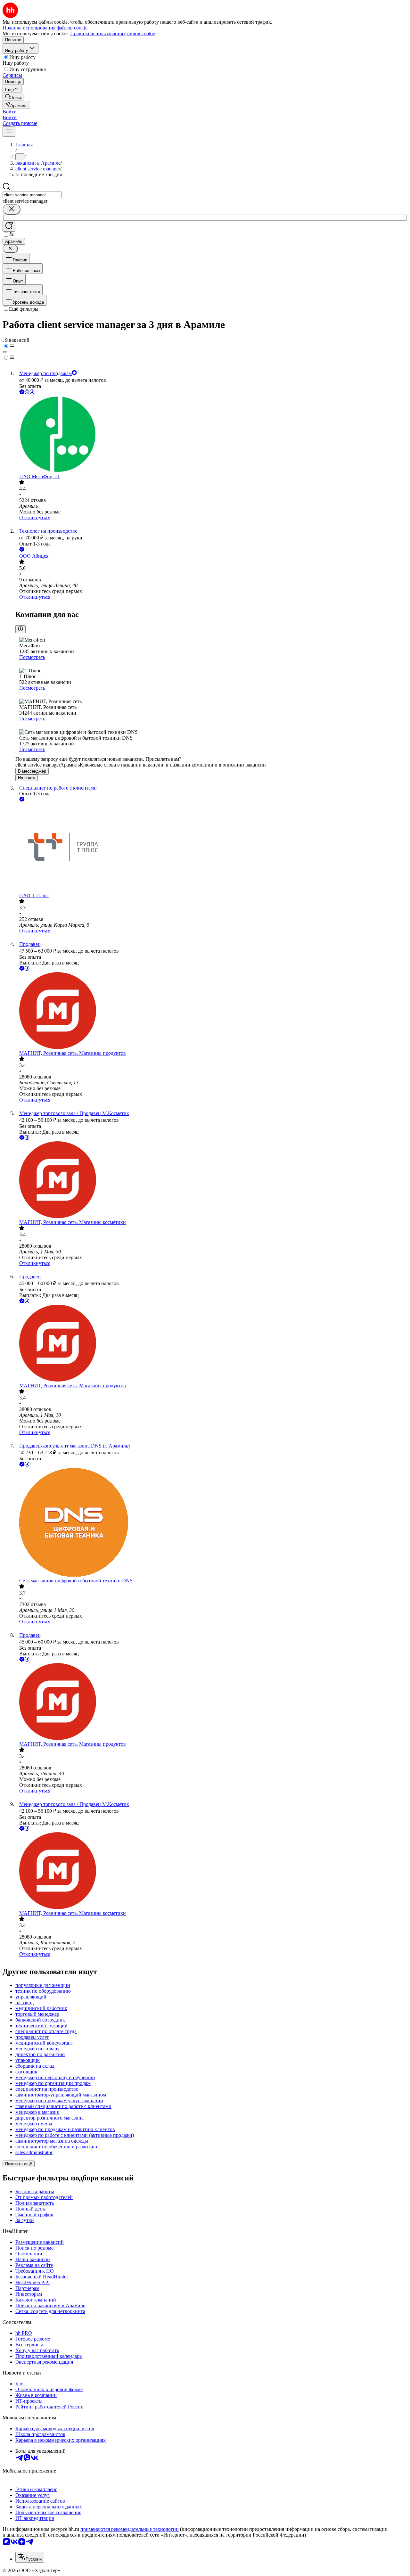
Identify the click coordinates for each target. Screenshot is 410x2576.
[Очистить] (12, 209)
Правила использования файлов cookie (113, 33)
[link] (13, 97)
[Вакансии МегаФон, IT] (211, 435)
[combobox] (32, 195)
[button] (10, 112)
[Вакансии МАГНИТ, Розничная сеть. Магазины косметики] (211, 1180)
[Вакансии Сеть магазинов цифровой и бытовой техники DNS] (211, 1523)
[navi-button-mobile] (9, 131)
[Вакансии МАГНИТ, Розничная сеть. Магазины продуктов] (211, 1011)
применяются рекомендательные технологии (130, 2529)
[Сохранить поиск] (9, 226)
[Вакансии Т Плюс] (211, 848)
